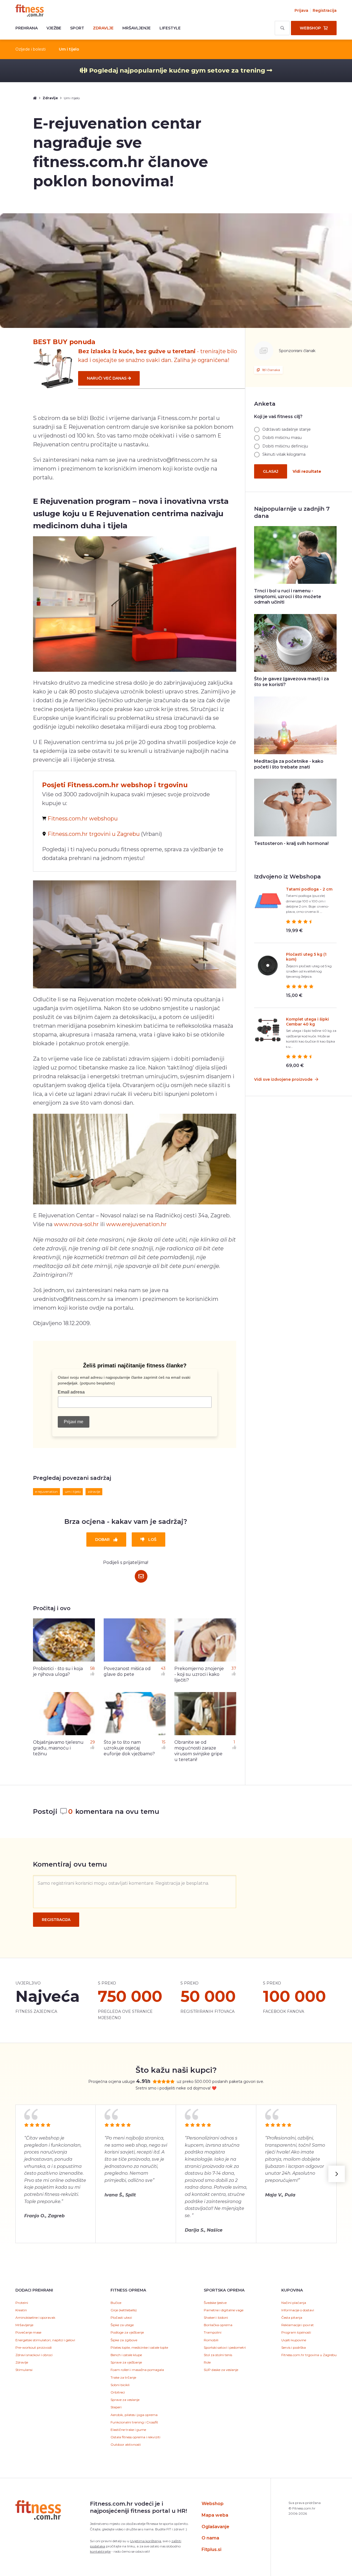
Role (207, 2362)
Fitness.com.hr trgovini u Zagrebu (94, 834)
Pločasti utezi (121, 2317)
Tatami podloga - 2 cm (309, 889)
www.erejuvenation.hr (136, 1224)
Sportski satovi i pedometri (225, 2347)
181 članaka (271, 370)
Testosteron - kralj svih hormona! (291, 843)
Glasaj (271, 471)
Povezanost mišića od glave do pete (127, 1671)
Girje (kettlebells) (124, 2310)
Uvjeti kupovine (294, 2340)
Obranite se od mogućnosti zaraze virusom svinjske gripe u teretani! (198, 1751)
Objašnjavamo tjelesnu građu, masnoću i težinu (58, 1748)
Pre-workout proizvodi (34, 2347)
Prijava (301, 10)
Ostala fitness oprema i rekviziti (135, 2437)
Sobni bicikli (120, 2385)
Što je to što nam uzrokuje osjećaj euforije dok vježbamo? (129, 1748)
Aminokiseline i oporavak (35, 2317)
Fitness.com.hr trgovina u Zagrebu (309, 2355)
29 (93, 1742)
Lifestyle (170, 28)
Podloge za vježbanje (127, 2332)
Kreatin (21, 2310)
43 (163, 1668)
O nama (210, 2538)
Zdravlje (103, 28)
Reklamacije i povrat (298, 2325)
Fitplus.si (211, 2549)
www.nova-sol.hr (76, 1224)
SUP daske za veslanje (221, 2370)
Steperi (116, 2407)
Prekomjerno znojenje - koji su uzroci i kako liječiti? (199, 1674)
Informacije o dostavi (298, 2310)
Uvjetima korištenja (146, 2541)
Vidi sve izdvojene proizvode (284, 1079)
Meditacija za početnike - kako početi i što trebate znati (289, 764)
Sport (77, 28)
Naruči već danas (107, 378)
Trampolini (213, 2332)
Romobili (211, 2340)
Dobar (103, 1539)
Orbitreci (118, 2392)
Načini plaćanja (294, 2303)
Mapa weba (215, 2515)
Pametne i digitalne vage (224, 2310)
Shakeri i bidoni (216, 2317)
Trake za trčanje (123, 2377)
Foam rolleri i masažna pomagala (137, 2370)
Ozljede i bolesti (31, 49)
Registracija (325, 10)
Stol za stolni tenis (218, 2355)
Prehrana (27, 28)
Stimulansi (24, 2370)
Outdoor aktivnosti (126, 2444)
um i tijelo (73, 1492)
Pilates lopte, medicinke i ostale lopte (139, 2347)
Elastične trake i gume (128, 2430)
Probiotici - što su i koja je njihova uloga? (58, 1671)
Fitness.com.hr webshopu (83, 819)
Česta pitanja (292, 2317)
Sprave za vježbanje (126, 2362)
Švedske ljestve (215, 2303)
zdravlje (94, 1492)
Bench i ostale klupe (126, 2355)
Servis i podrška (294, 2347)
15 (163, 1742)
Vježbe (54, 28)
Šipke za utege (122, 2325)
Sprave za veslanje (125, 2400)
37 (234, 1668)
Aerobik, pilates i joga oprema (134, 2415)
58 (93, 1668)
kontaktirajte (100, 2551)
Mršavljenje (137, 28)
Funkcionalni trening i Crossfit (134, 2422)
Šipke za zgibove (124, 2340)
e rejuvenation (46, 1492)
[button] (337, 2174)
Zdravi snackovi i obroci (34, 2355)
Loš (152, 1539)
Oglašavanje (215, 2527)
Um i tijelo (69, 49)
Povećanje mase (28, 2332)
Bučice (116, 2303)
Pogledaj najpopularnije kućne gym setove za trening (177, 70)
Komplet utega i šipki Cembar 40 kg (307, 1022)
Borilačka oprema (218, 2325)
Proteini (22, 2303)
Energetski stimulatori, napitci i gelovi (45, 2340)
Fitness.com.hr (30, 10)
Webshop (213, 2504)
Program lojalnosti (296, 2332)
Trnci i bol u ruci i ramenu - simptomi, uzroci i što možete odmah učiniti (288, 597)
